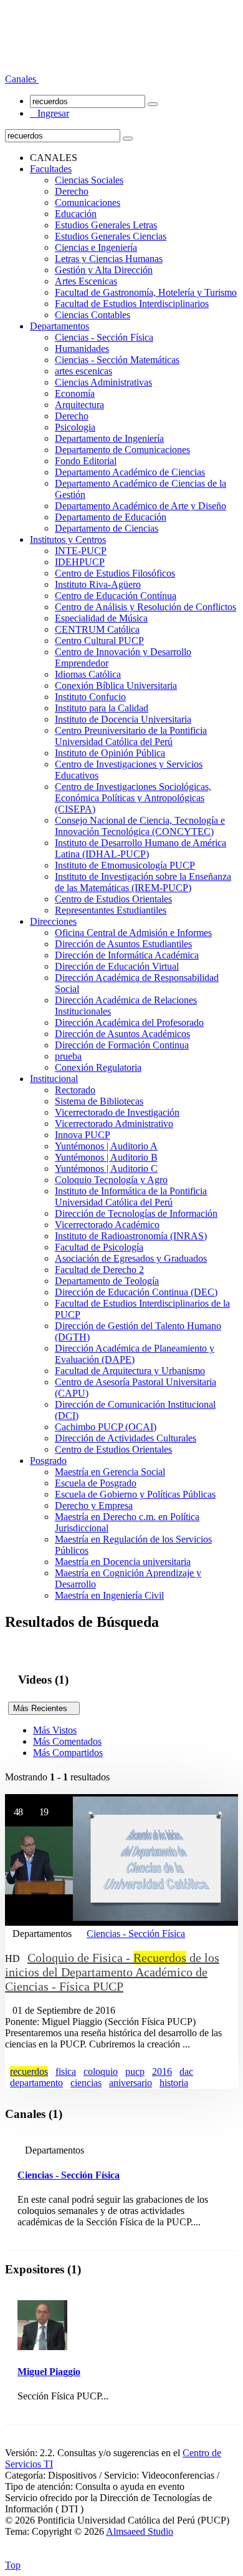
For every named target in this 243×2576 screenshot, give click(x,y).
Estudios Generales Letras (106, 225)
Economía (75, 393)
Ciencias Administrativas (103, 382)
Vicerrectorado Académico (107, 1225)
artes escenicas (83, 371)
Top (13, 2565)
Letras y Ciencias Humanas (109, 259)
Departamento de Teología (107, 1281)
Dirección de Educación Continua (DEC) (136, 1292)
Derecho (72, 191)
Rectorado (75, 1090)
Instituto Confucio (90, 697)
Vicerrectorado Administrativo (114, 1124)
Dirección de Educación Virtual (117, 966)
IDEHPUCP (80, 562)
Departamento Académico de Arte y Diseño (141, 506)
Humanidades (82, 349)
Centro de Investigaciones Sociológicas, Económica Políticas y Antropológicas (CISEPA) (133, 798)
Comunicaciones (88, 202)
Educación (76, 214)
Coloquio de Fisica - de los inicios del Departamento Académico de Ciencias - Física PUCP (112, 1972)
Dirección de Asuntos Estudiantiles (123, 944)
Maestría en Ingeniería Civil (109, 1595)
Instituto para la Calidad (102, 708)
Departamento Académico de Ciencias (130, 472)
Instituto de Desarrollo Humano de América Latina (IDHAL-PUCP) (141, 848)
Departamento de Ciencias (107, 528)
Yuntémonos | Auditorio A (106, 1146)
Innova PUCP (83, 1135)
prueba (68, 1056)
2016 (162, 2071)
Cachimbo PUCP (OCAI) (106, 1427)
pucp (135, 2071)
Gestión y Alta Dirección (104, 270)
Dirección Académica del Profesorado (129, 1022)
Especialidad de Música (101, 618)
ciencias (86, 2083)
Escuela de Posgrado (96, 1483)
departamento (36, 2083)
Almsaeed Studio (140, 2531)
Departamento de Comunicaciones (122, 450)
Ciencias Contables (93, 315)
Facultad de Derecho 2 (99, 1270)
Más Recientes (44, 1708)
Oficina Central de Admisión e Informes (133, 933)
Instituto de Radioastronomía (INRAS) (131, 1236)
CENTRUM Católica (97, 629)
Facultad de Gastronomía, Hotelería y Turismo (146, 292)
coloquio (101, 2071)
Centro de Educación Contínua (116, 596)
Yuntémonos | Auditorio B (106, 1157)
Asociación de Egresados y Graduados (131, 1258)
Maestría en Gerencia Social (110, 1472)
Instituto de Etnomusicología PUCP (125, 865)
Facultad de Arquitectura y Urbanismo (130, 1371)
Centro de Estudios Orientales (113, 899)
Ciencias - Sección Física (104, 337)
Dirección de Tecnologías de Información (136, 1213)
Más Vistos (55, 1730)
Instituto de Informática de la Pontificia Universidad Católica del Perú (131, 1197)
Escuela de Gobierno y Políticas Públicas (135, 1494)
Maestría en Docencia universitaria (123, 1562)
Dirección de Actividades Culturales (126, 1438)
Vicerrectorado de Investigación (117, 1112)
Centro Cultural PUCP (99, 641)
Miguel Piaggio (49, 2372)
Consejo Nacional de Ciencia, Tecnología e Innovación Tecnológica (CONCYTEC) (140, 826)
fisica (66, 2071)
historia (174, 2083)
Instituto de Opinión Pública (110, 753)
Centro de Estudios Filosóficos (115, 573)
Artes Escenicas (86, 281)
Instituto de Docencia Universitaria (123, 719)
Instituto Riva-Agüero (98, 584)
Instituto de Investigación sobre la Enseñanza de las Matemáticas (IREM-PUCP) (143, 882)
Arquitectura (79, 405)
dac (186, 2071)
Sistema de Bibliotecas (99, 1101)
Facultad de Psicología (99, 1247)
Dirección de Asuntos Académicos (122, 1034)
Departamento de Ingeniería (109, 438)
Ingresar (50, 113)
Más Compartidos (68, 1753)
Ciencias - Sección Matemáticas (117, 360)
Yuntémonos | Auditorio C (106, 1168)
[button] (22, 79)
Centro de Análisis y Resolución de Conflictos (145, 607)
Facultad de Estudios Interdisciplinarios (132, 304)
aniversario (131, 2083)
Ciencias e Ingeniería (96, 247)
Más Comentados (67, 1741)
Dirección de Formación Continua (122, 1045)
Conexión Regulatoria (98, 1067)
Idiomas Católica (88, 674)
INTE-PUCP (81, 551)
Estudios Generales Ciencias (111, 236)
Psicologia (75, 427)
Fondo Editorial (86, 461)
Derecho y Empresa (94, 1505)
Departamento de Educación (111, 517)
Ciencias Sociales (89, 180)
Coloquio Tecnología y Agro (111, 1180)
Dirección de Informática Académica (127, 955)
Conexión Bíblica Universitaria (116, 685)
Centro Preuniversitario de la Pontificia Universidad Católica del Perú (131, 736)
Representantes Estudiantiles (111, 910)
